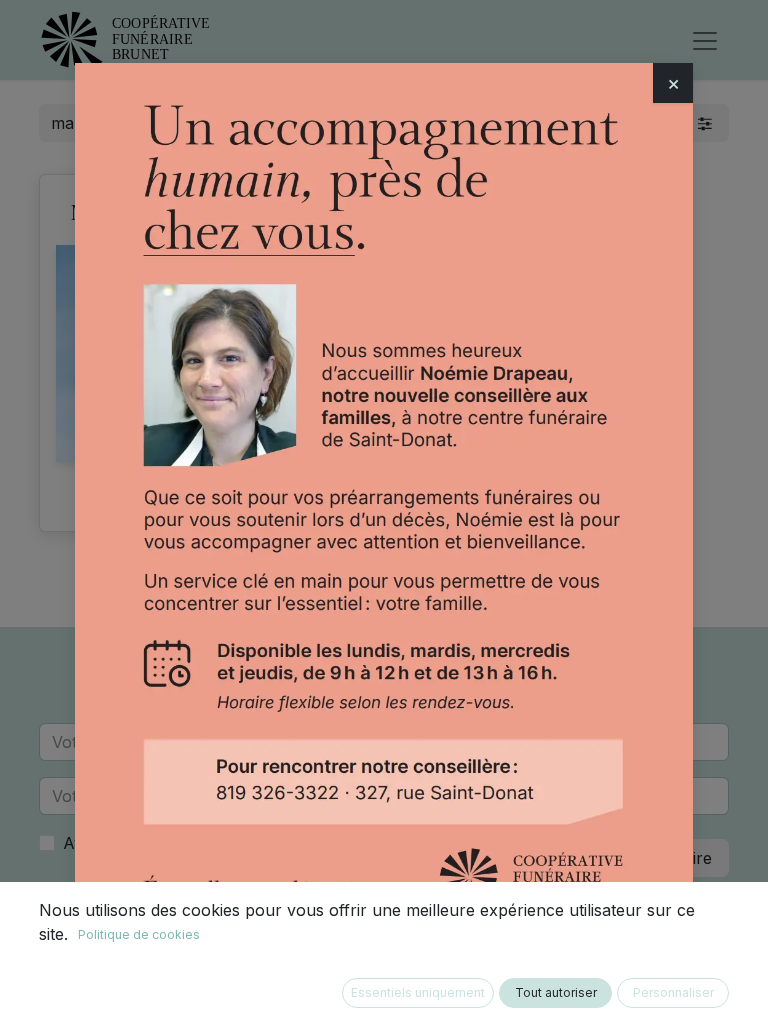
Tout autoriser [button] (556, 992)
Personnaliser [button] (673, 992)
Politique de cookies (139, 934)
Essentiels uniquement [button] (418, 992)
